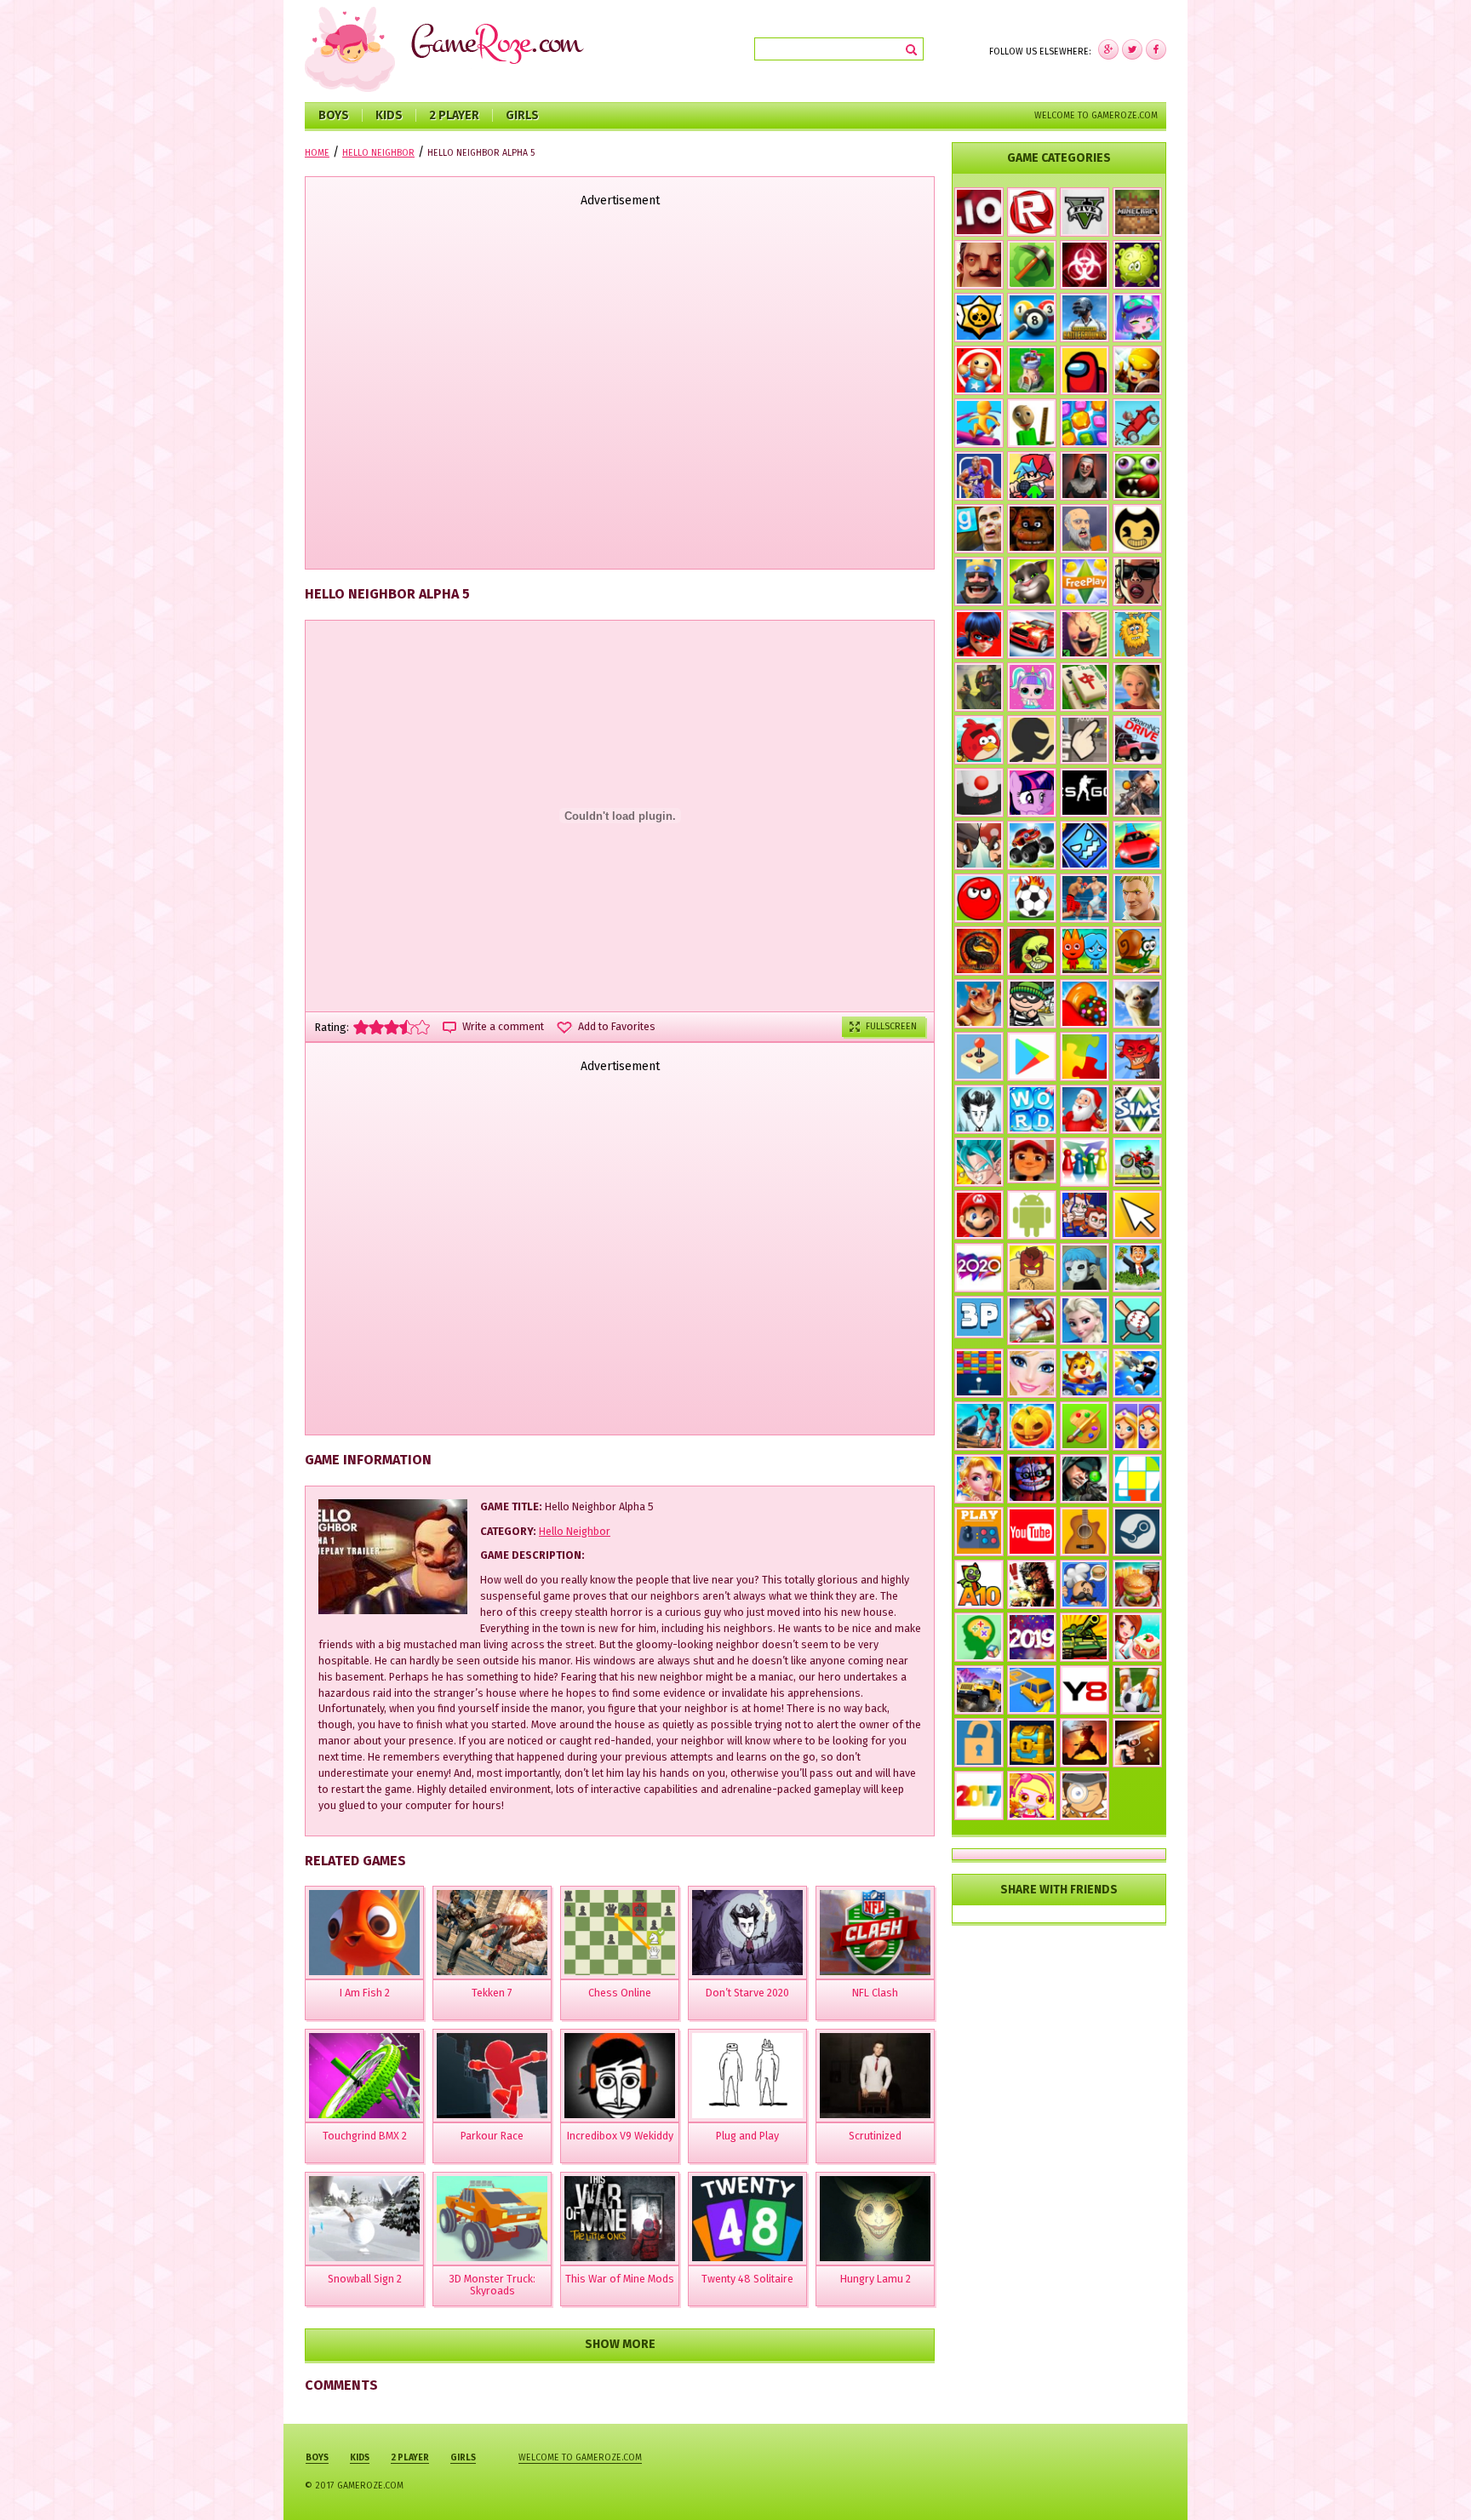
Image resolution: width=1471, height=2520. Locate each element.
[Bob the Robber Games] (1032, 1004)
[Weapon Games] (1137, 1743)
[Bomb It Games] (1032, 1795)
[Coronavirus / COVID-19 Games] (1137, 265)
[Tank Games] (1085, 1637)
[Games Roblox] (1032, 212)
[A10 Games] (979, 1584)
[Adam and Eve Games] (1137, 634)
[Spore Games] (979, 1004)
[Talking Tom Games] (1032, 581)
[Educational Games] (979, 1637)
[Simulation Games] (1137, 1109)
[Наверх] (1432, 2481)
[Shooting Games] (1137, 793)
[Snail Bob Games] (1137, 951)
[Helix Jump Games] (979, 793)
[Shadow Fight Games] (1085, 1743)
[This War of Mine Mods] (620, 2219)
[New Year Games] (1085, 1109)
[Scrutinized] (875, 2076)
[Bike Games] (1137, 1162)
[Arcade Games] (979, 1373)
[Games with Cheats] (1032, 1743)
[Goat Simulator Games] (1137, 1004)
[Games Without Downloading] (979, 1532)
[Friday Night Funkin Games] (1032, 476)
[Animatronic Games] (1032, 1479)
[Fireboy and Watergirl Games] (1085, 951)
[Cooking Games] (1137, 1584)
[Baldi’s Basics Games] (1032, 423)
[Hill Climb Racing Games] (1137, 423)
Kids (389, 115)
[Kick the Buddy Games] (979, 370)
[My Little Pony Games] (1032, 793)
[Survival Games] (1032, 265)
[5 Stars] (422, 1027)
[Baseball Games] (1137, 1320)
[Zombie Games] (1137, 476)
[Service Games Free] (1137, 1637)
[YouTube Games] (1032, 1532)
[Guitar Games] (1085, 1532)
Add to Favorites (617, 1027)
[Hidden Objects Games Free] (1085, 1795)
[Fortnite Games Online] (1137, 898)
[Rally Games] (979, 1690)
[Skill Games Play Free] (1137, 1479)
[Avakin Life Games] (1137, 687)
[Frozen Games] (1085, 1320)
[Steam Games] (1137, 1532)
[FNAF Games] (1032, 529)
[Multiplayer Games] (1085, 793)
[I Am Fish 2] (364, 1933)
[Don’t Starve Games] (979, 1109)
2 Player (454, 115)
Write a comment (503, 1027)
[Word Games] (1032, 1109)
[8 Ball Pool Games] (1032, 318)
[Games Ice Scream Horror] (1085, 634)
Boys (334, 115)
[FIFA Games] (1032, 898)
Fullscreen (891, 1026)
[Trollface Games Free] (1032, 951)
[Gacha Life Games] (1137, 318)
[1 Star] (361, 1027)
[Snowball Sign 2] (364, 2219)
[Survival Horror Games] (1137, 529)
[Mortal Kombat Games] (979, 951)
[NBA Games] (979, 476)
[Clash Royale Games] (979, 581)
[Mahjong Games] (1085, 687)
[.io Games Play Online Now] (979, 212)
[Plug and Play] (747, 2076)
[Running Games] (979, 423)
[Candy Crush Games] (1085, 1004)
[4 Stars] (407, 1027)
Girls (522, 115)
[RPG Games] (1137, 370)
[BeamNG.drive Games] (1137, 740)
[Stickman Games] (1032, 740)
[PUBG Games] (1085, 318)
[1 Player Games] (1032, 1268)
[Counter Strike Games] (979, 687)
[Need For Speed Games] (1032, 634)
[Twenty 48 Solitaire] (747, 2219)
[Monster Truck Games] (1032, 845)
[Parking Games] (1032, 1690)
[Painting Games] (1085, 1426)
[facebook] (1108, 49)
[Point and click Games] (1137, 1215)
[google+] (1156, 49)
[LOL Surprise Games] (1032, 687)
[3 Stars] (392, 1027)
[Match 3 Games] (1085, 423)
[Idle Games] (1137, 1057)
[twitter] (1132, 49)
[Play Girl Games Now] (1032, 1373)
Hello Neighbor (575, 1531)
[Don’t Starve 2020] (747, 1933)
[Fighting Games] (1085, 898)
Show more (620, 2344)
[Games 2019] (1032, 1637)
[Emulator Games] (979, 1057)
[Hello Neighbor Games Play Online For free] (979, 265)
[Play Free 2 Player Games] (979, 845)
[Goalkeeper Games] (1137, 1690)
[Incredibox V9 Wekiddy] (620, 2076)
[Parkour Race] (492, 2076)
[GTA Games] (1137, 581)
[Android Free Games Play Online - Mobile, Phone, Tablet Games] (1032, 1215)
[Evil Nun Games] (1085, 476)
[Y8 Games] (1085, 1690)
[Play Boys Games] (1032, 1160)
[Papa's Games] (1085, 1584)
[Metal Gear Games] (1032, 1584)
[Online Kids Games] (1085, 1373)
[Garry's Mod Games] (979, 529)
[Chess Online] (620, 1933)
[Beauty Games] (979, 1479)
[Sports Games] (1032, 1320)
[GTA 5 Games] (1085, 212)
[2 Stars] (376, 1027)
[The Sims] (1085, 581)
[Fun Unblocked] (979, 1743)
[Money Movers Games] (1085, 1215)
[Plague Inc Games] (1085, 265)
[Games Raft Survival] (979, 1426)
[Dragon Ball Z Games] (979, 1162)
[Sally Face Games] (1085, 1268)
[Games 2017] (979, 1795)
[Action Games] (1137, 1373)
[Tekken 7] (492, 1933)
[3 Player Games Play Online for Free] (979, 1317)
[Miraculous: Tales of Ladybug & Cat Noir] (979, 634)
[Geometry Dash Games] (1085, 845)
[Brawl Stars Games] (979, 318)
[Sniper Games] (1085, 1479)
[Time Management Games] (1137, 1268)
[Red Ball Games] (979, 898)
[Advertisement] (620, 390)
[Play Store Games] (1032, 1057)
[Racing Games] (1137, 845)
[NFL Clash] (875, 1933)
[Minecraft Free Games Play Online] (1137, 212)
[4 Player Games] (1085, 1162)
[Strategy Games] (1032, 370)
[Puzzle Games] (1085, 1057)
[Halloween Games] (1032, 1426)
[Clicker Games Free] (1085, 740)
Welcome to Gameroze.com (1096, 115)
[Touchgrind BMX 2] (364, 2076)
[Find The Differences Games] (1137, 1426)
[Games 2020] (979, 1268)
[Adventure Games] (979, 1215)
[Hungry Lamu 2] (875, 2219)
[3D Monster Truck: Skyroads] (492, 2219)
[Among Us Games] (1085, 370)
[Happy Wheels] (1085, 529)
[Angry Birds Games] (979, 740)
